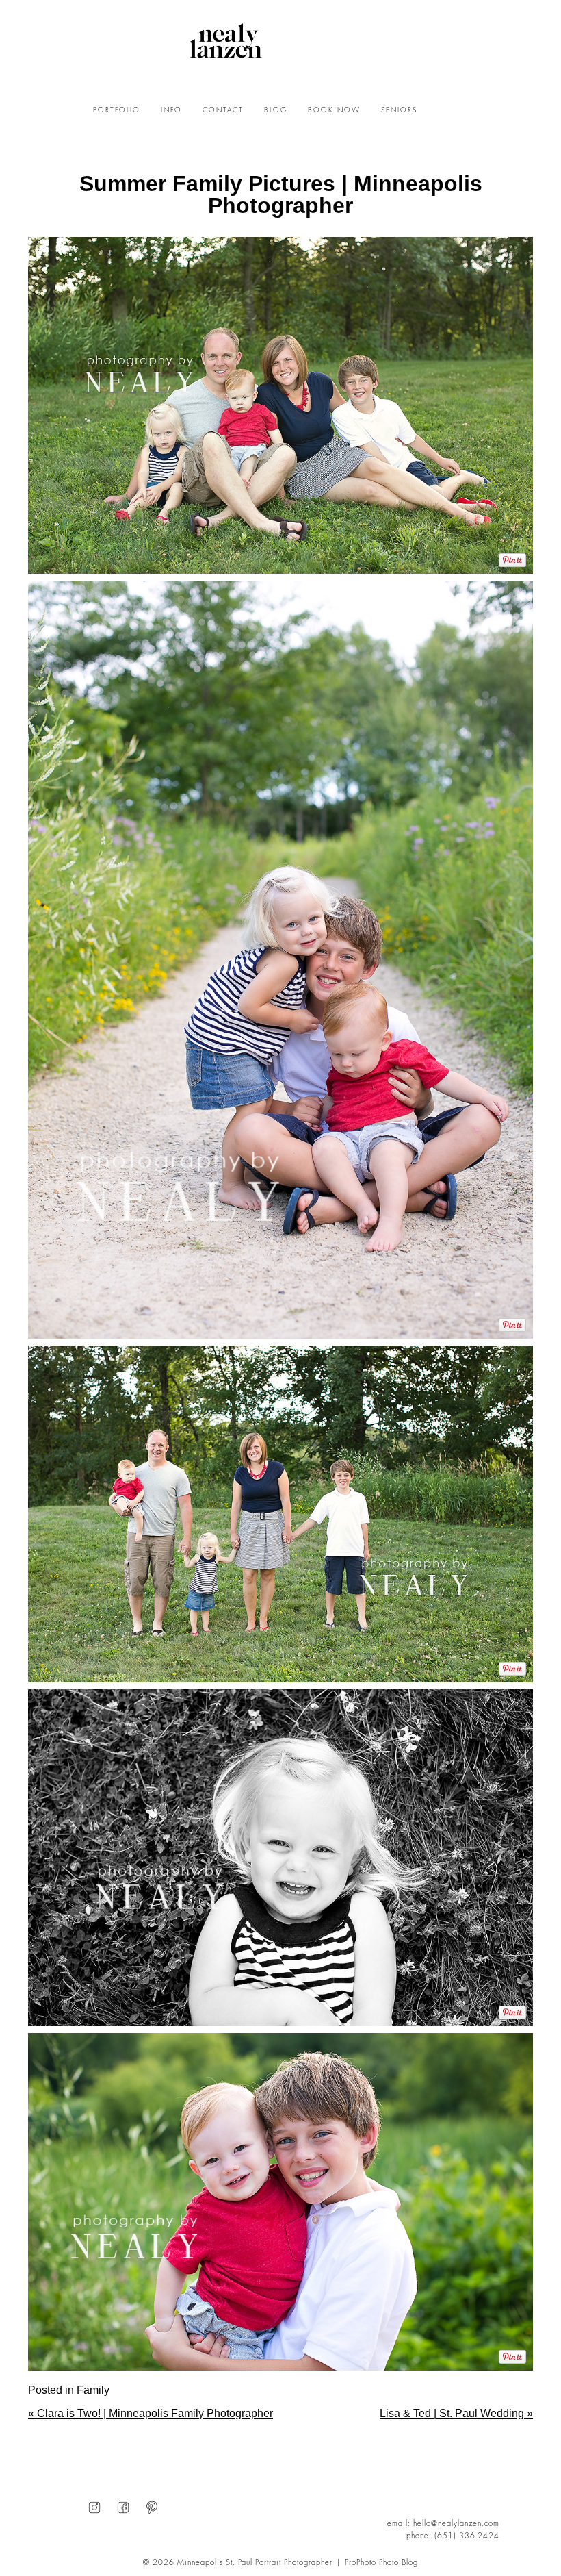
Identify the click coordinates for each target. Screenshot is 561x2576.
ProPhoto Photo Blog (381, 2563)
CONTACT (223, 110)
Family (93, 2390)
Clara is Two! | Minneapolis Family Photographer (151, 2413)
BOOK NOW (334, 110)
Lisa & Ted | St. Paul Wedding (456, 2413)
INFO (171, 110)
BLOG (276, 110)
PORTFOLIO (117, 110)
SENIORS (399, 110)
